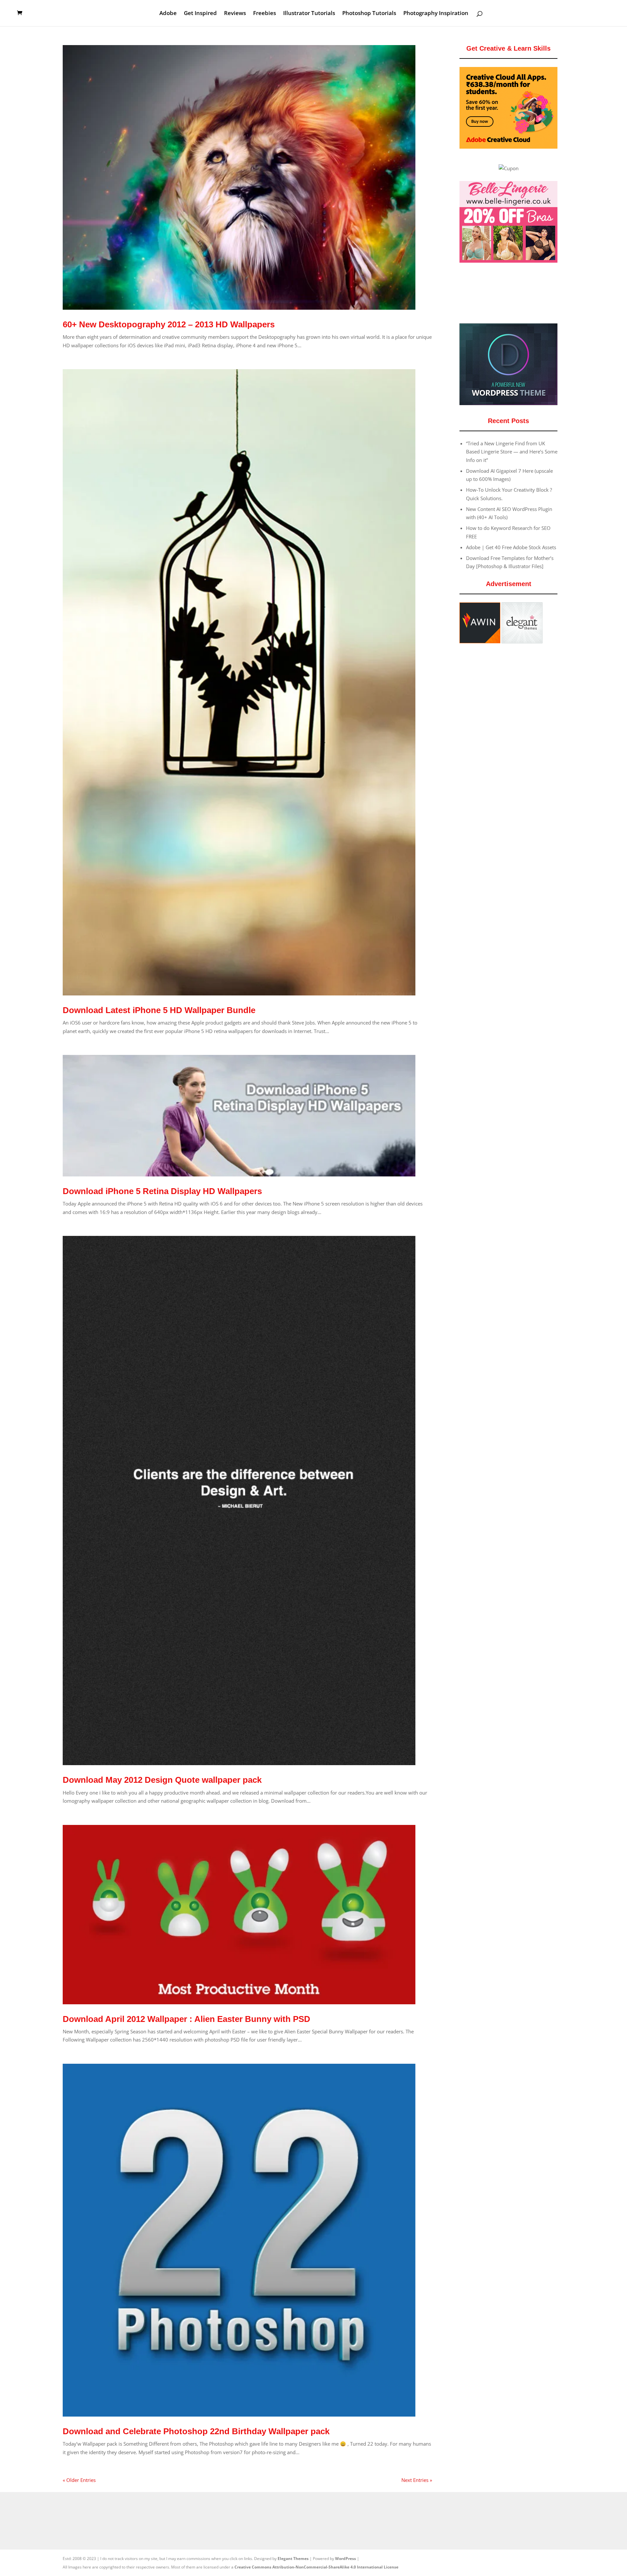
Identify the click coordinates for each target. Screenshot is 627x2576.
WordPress (346, 2559)
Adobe (168, 14)
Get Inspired (200, 14)
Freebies (265, 14)
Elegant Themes (293, 2559)
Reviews (235, 14)
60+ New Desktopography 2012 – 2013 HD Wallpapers (169, 324)
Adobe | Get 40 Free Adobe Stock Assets (511, 547)
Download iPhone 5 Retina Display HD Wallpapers (162, 1191)
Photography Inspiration (436, 14)
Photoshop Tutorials (369, 14)
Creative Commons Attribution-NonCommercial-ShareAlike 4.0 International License (316, 2567)
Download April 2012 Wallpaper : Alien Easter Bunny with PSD (186, 2019)
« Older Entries (79, 2480)
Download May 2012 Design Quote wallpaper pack (162, 1780)
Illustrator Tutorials (309, 14)
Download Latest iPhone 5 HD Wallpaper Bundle (159, 1010)
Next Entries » (417, 2480)
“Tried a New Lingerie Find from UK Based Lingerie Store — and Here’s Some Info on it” (512, 452)
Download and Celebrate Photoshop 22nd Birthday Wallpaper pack (196, 2431)
